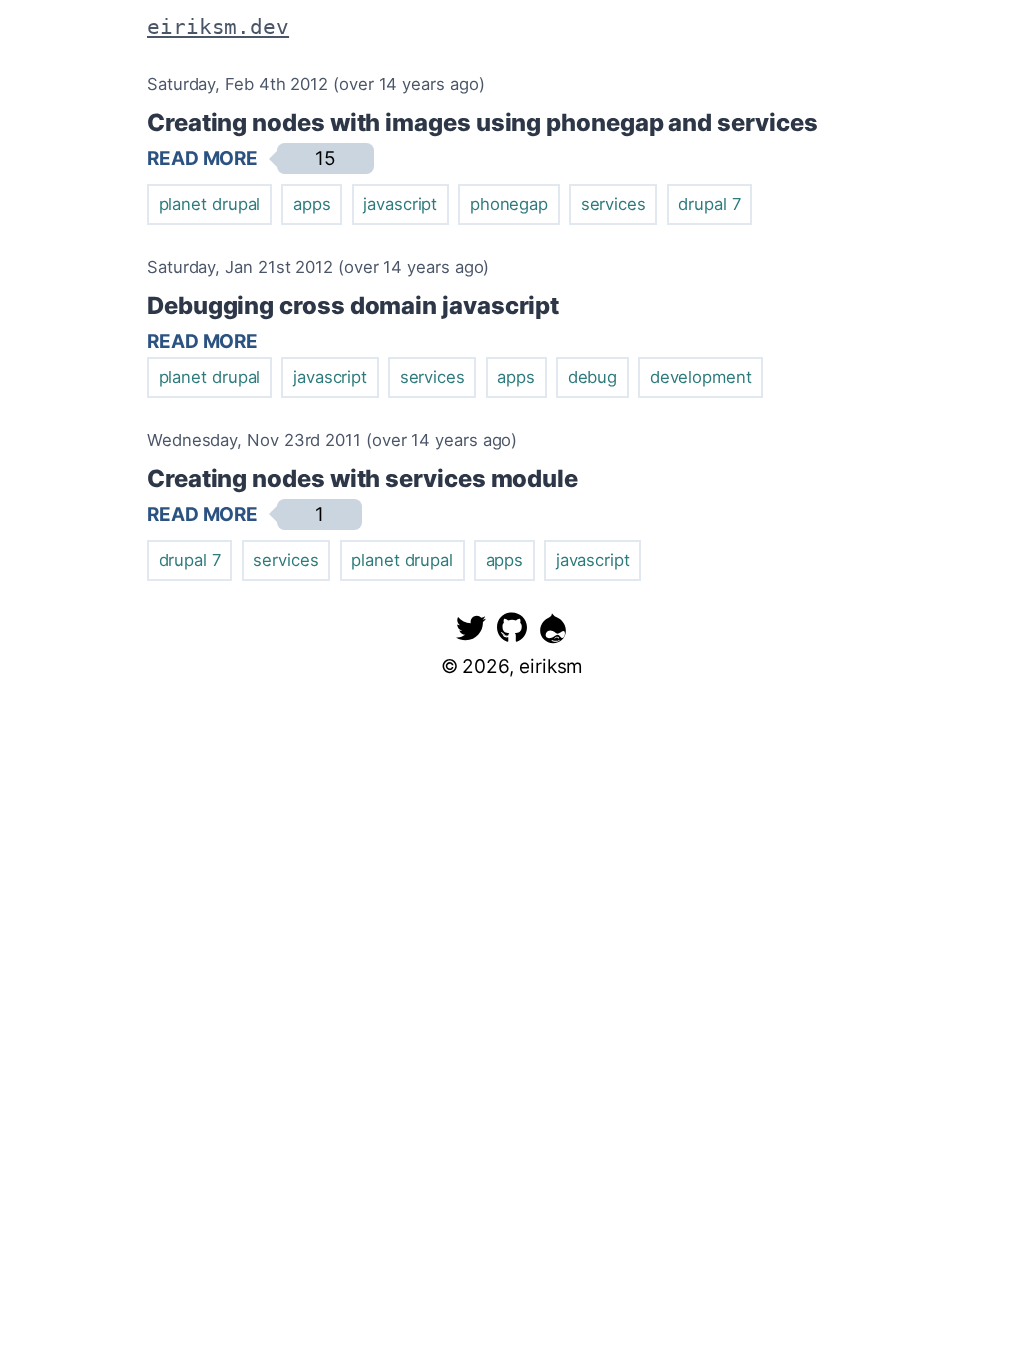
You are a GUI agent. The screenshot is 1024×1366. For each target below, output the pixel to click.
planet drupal (210, 204)
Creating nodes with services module (362, 478)
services (613, 204)
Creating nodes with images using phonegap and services (482, 122)
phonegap (509, 204)
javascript (400, 204)
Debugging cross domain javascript (353, 305)
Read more (202, 158)
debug (593, 377)
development (701, 377)
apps (312, 204)
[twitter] (471, 627)
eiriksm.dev (218, 26)
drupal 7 (709, 204)
